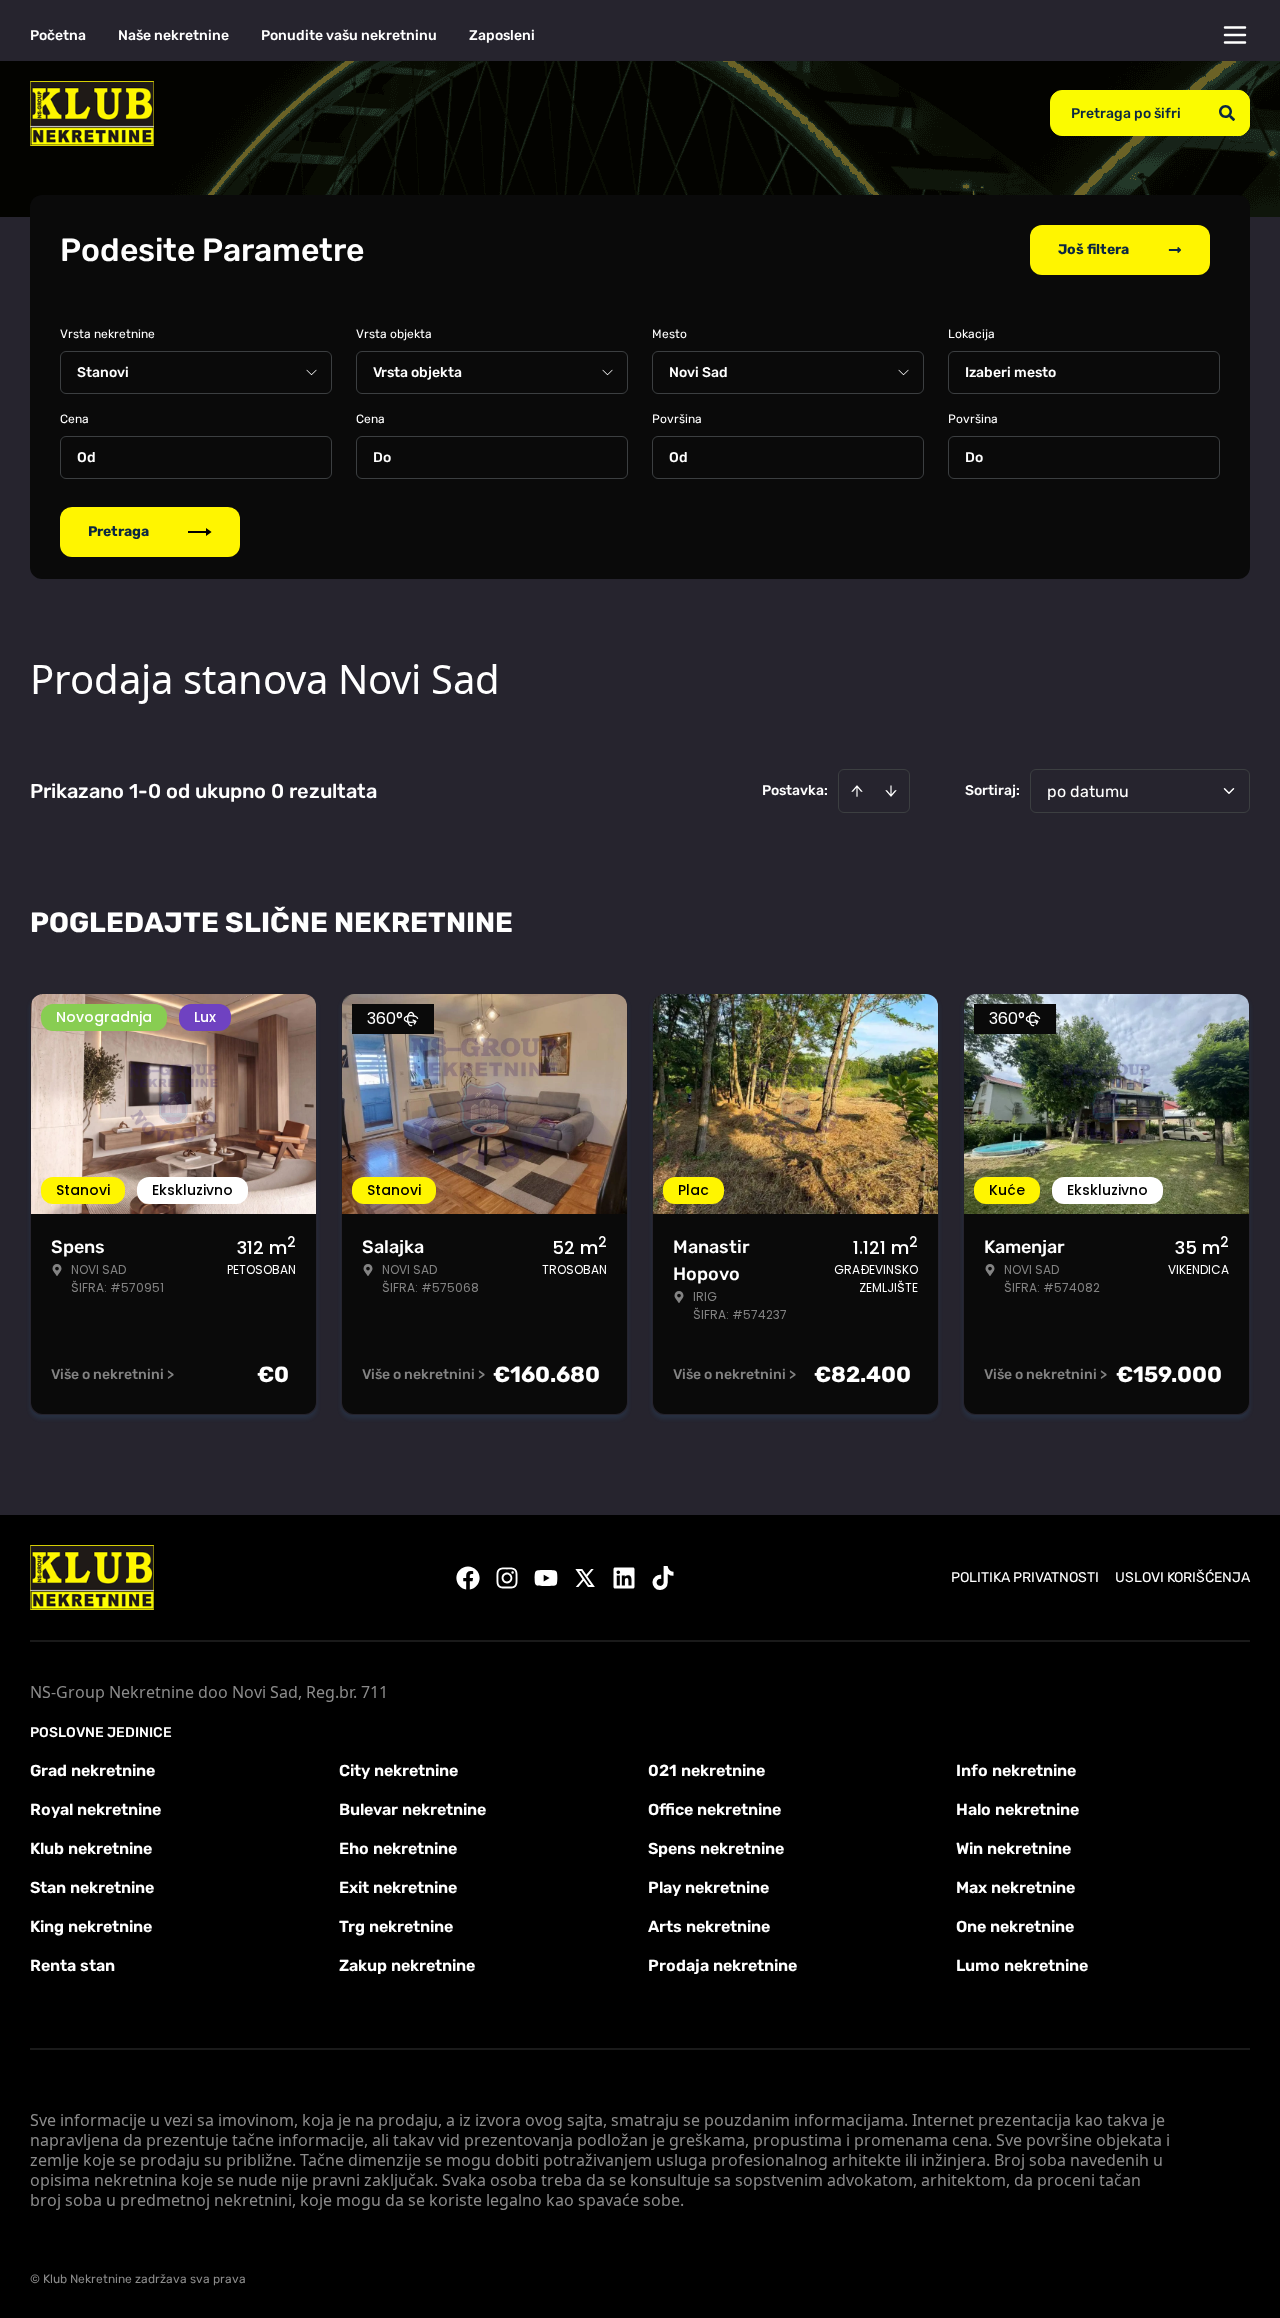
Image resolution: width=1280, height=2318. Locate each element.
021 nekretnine (706, 1770)
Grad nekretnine (92, 1770)
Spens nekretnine (716, 1848)
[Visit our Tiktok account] (663, 1578)
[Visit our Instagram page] (507, 1578)
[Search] (1227, 113)
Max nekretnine (1015, 1887)
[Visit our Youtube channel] (546, 1578)
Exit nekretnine (398, 1887)
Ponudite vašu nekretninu (349, 35)
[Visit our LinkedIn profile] (624, 1578)
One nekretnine (1015, 1926)
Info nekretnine (1016, 1770)
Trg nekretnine (396, 1926)
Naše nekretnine (173, 35)
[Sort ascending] (857, 791)
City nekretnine (398, 1770)
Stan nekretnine (92, 1887)
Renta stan (72, 1965)
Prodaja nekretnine (722, 1965)
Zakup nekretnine (407, 1965)
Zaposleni (502, 35)
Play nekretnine (708, 1887)
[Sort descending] (891, 791)
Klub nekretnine (91, 1848)
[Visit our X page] (585, 1578)
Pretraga (118, 531)
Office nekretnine (714, 1809)
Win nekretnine (1013, 1848)
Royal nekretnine (95, 1809)
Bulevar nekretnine (412, 1809)
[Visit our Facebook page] (468, 1578)
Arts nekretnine (709, 1926)
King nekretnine (91, 1926)
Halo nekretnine (1017, 1809)
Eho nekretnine (398, 1848)
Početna (58, 35)
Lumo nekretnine (1022, 1965)
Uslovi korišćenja (1182, 1577)
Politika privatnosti (1025, 1577)
